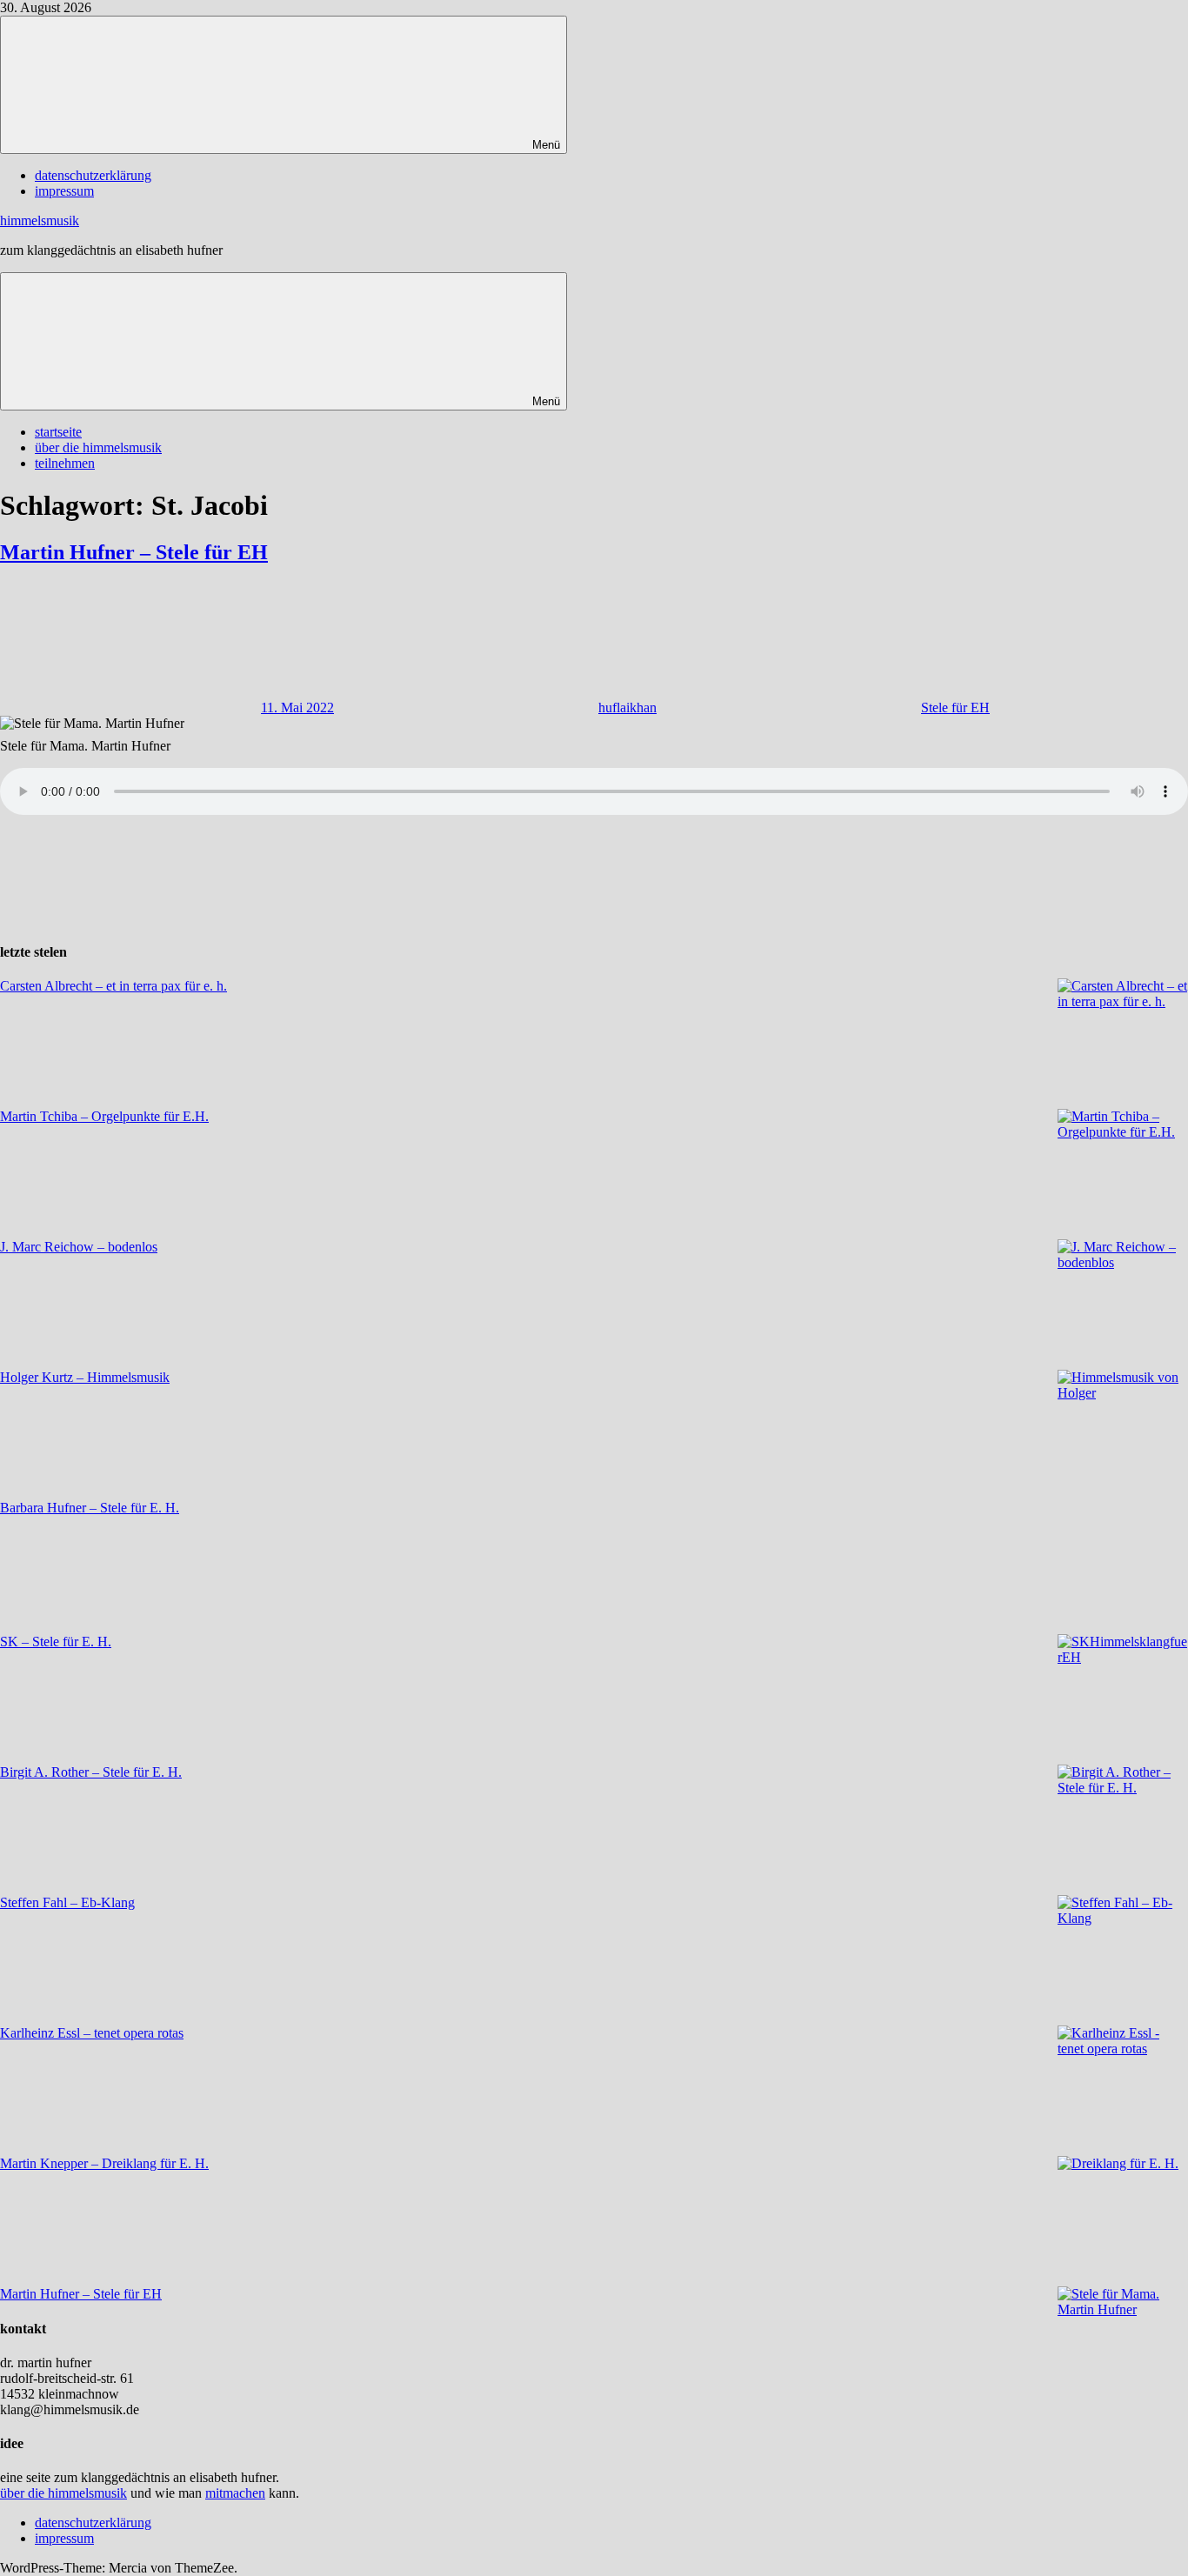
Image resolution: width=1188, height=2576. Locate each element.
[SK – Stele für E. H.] (1123, 1699)
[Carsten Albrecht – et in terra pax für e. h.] (1123, 1044)
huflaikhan (627, 707)
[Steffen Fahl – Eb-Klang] (1123, 1960)
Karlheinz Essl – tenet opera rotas (92, 2033)
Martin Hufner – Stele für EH (134, 552)
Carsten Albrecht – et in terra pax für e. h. (113, 986)
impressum (64, 191)
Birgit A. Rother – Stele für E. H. (91, 1772)
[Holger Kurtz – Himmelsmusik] (1123, 1435)
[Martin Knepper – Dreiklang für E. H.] (1123, 2221)
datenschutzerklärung (93, 175)
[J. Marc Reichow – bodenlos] (1123, 1305)
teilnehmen (65, 463)
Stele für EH (955, 707)
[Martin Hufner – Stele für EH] (1123, 2352)
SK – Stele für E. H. (56, 1642)
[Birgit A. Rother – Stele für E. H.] (1123, 1830)
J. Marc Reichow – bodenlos (79, 1247)
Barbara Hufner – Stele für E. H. (90, 1508)
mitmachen (235, 2493)
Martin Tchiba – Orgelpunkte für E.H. (104, 1116)
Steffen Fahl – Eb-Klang (67, 1902)
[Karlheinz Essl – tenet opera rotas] (1123, 2091)
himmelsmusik (40, 220)
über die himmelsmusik (98, 447)
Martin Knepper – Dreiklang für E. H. (104, 2163)
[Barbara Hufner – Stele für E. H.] (1123, 1567)
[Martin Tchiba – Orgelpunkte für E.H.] (1123, 1174)
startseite (58, 432)
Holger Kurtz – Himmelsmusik (85, 1377)
